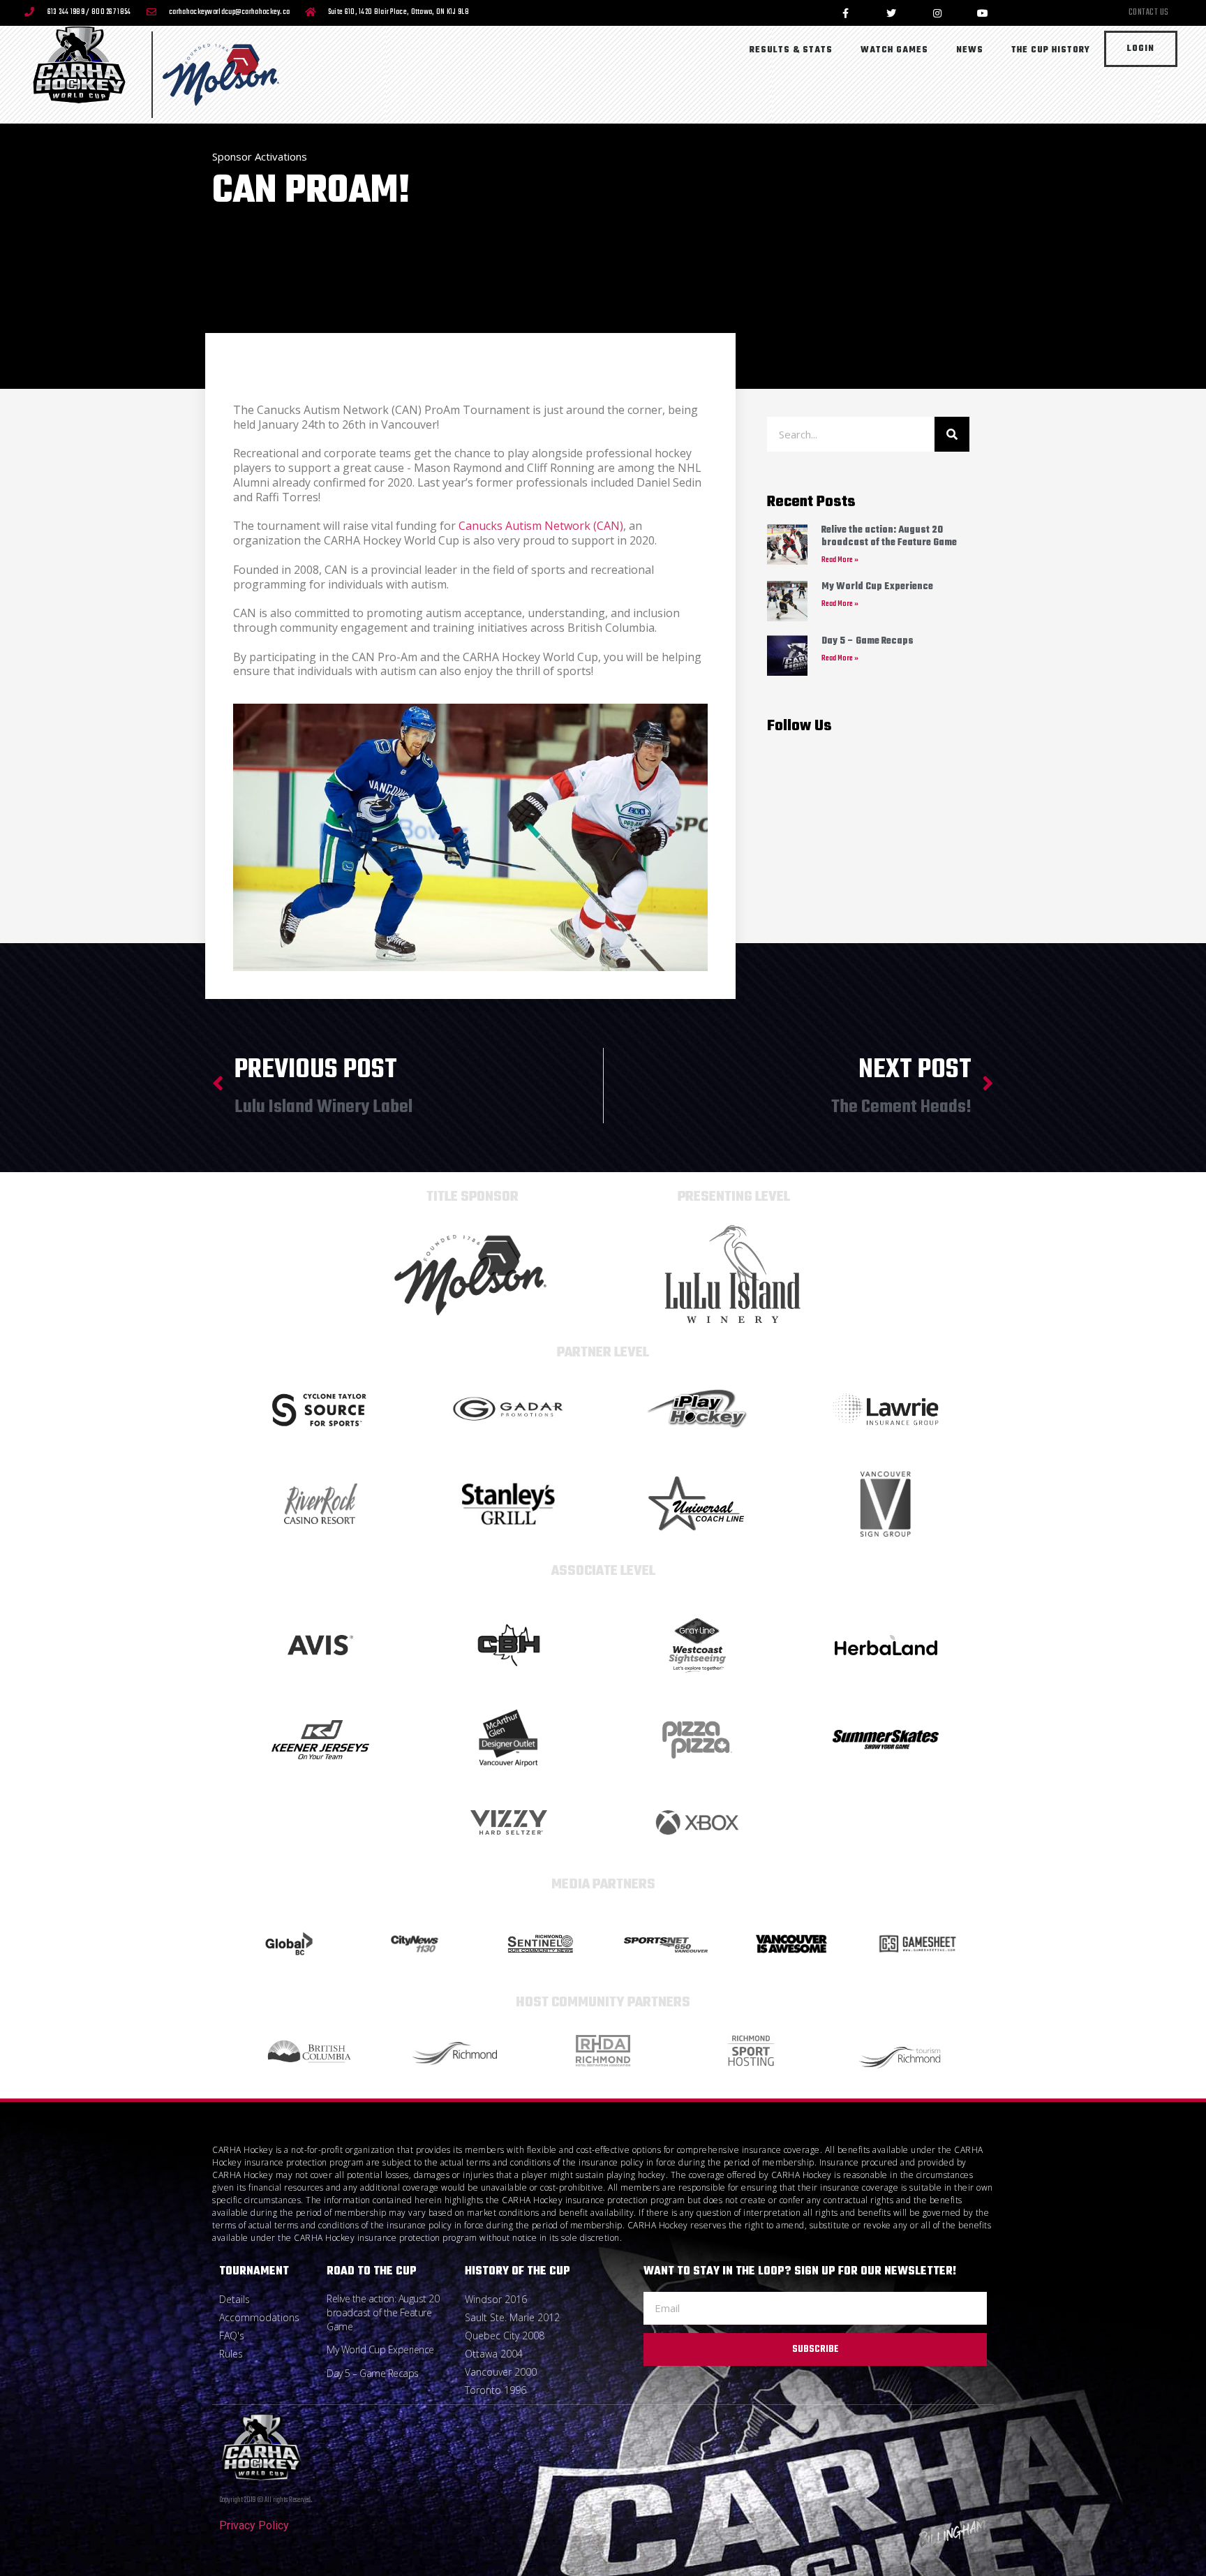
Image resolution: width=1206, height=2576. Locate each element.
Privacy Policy (254, 2525)
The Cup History (1051, 50)
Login (1141, 49)
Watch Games (894, 50)
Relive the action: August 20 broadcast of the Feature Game (889, 536)
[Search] (952, 434)
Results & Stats (791, 50)
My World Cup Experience (877, 587)
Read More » (840, 560)
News (970, 50)
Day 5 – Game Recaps (868, 641)
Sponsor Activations (260, 156)
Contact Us (1149, 13)
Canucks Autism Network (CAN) (541, 526)
